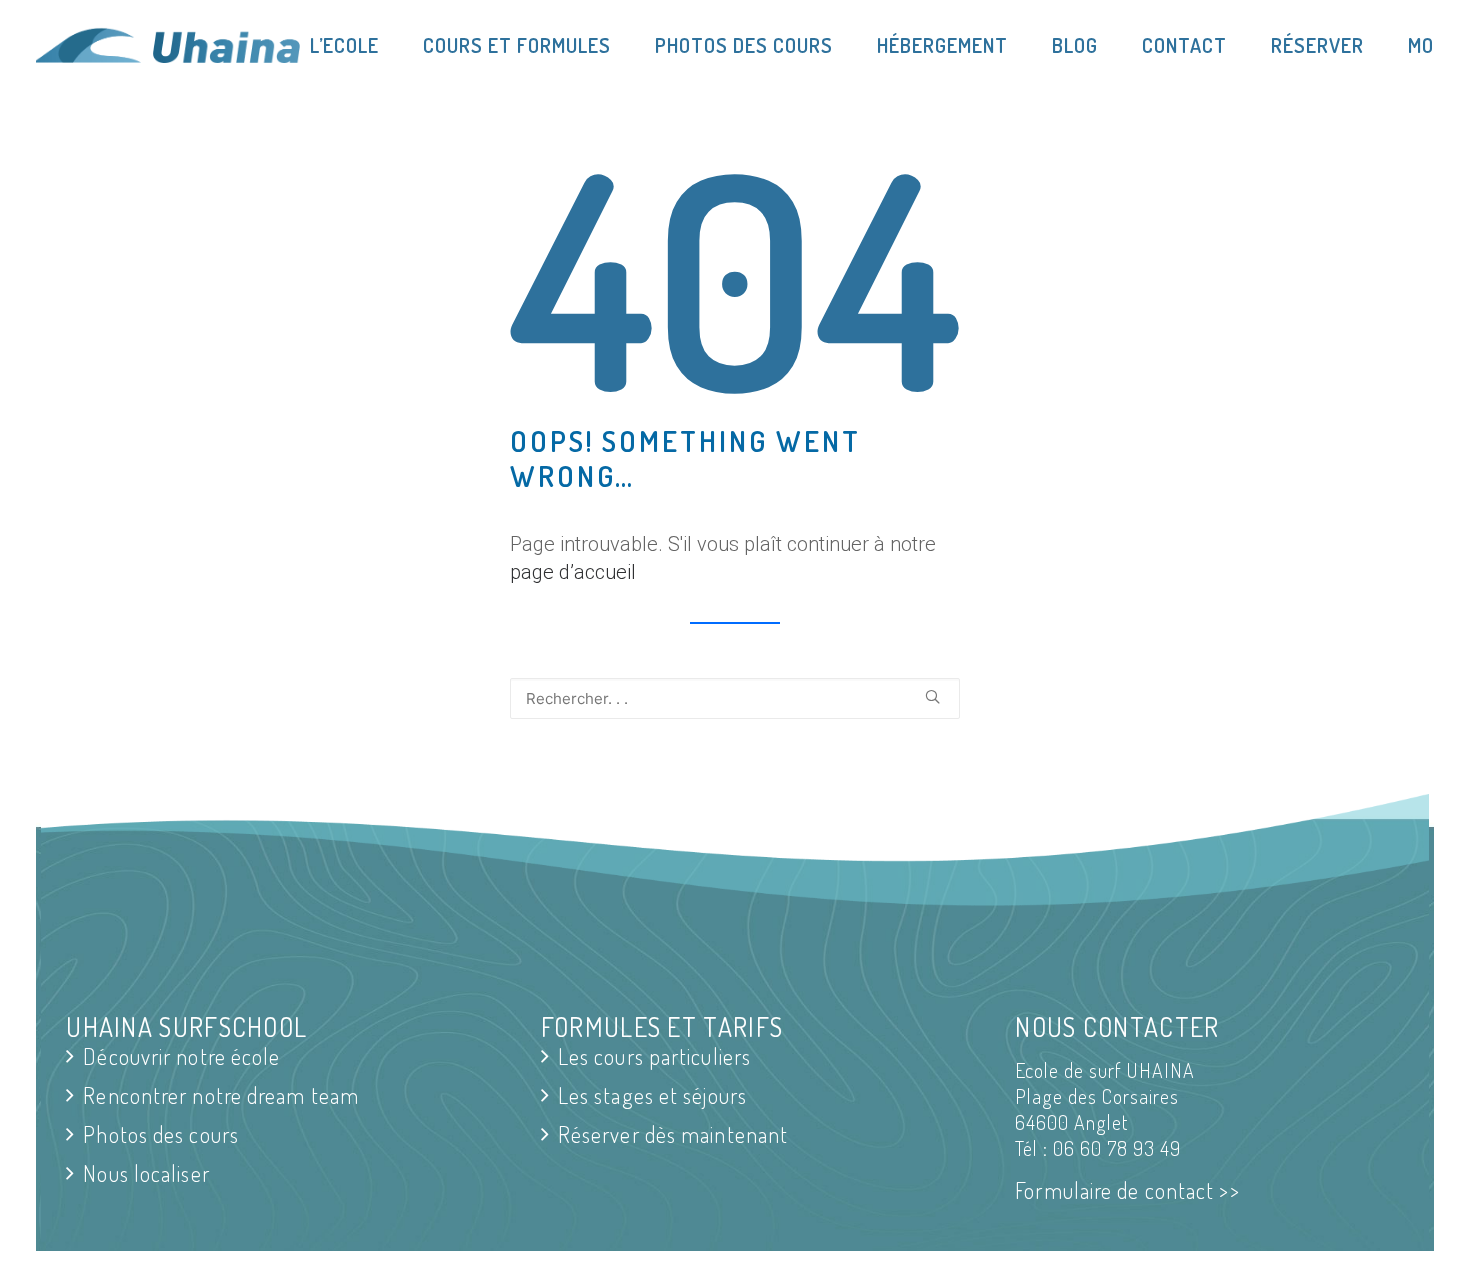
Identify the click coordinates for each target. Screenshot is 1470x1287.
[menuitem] (354, 45)
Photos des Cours (744, 45)
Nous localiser (146, 1173)
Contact (1184, 45)
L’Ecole (344, 45)
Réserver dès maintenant (673, 1134)
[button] (932, 696)
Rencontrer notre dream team (221, 1095)
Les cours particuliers (654, 1056)
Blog (1075, 45)
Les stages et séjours (652, 1095)
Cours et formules (517, 45)
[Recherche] (735, 698)
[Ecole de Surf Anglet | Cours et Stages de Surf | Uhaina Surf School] (166, 45)
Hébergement (942, 45)
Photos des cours (161, 1134)
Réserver (1317, 45)
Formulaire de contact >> (1127, 1190)
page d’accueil (573, 572)
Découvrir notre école (181, 1056)
